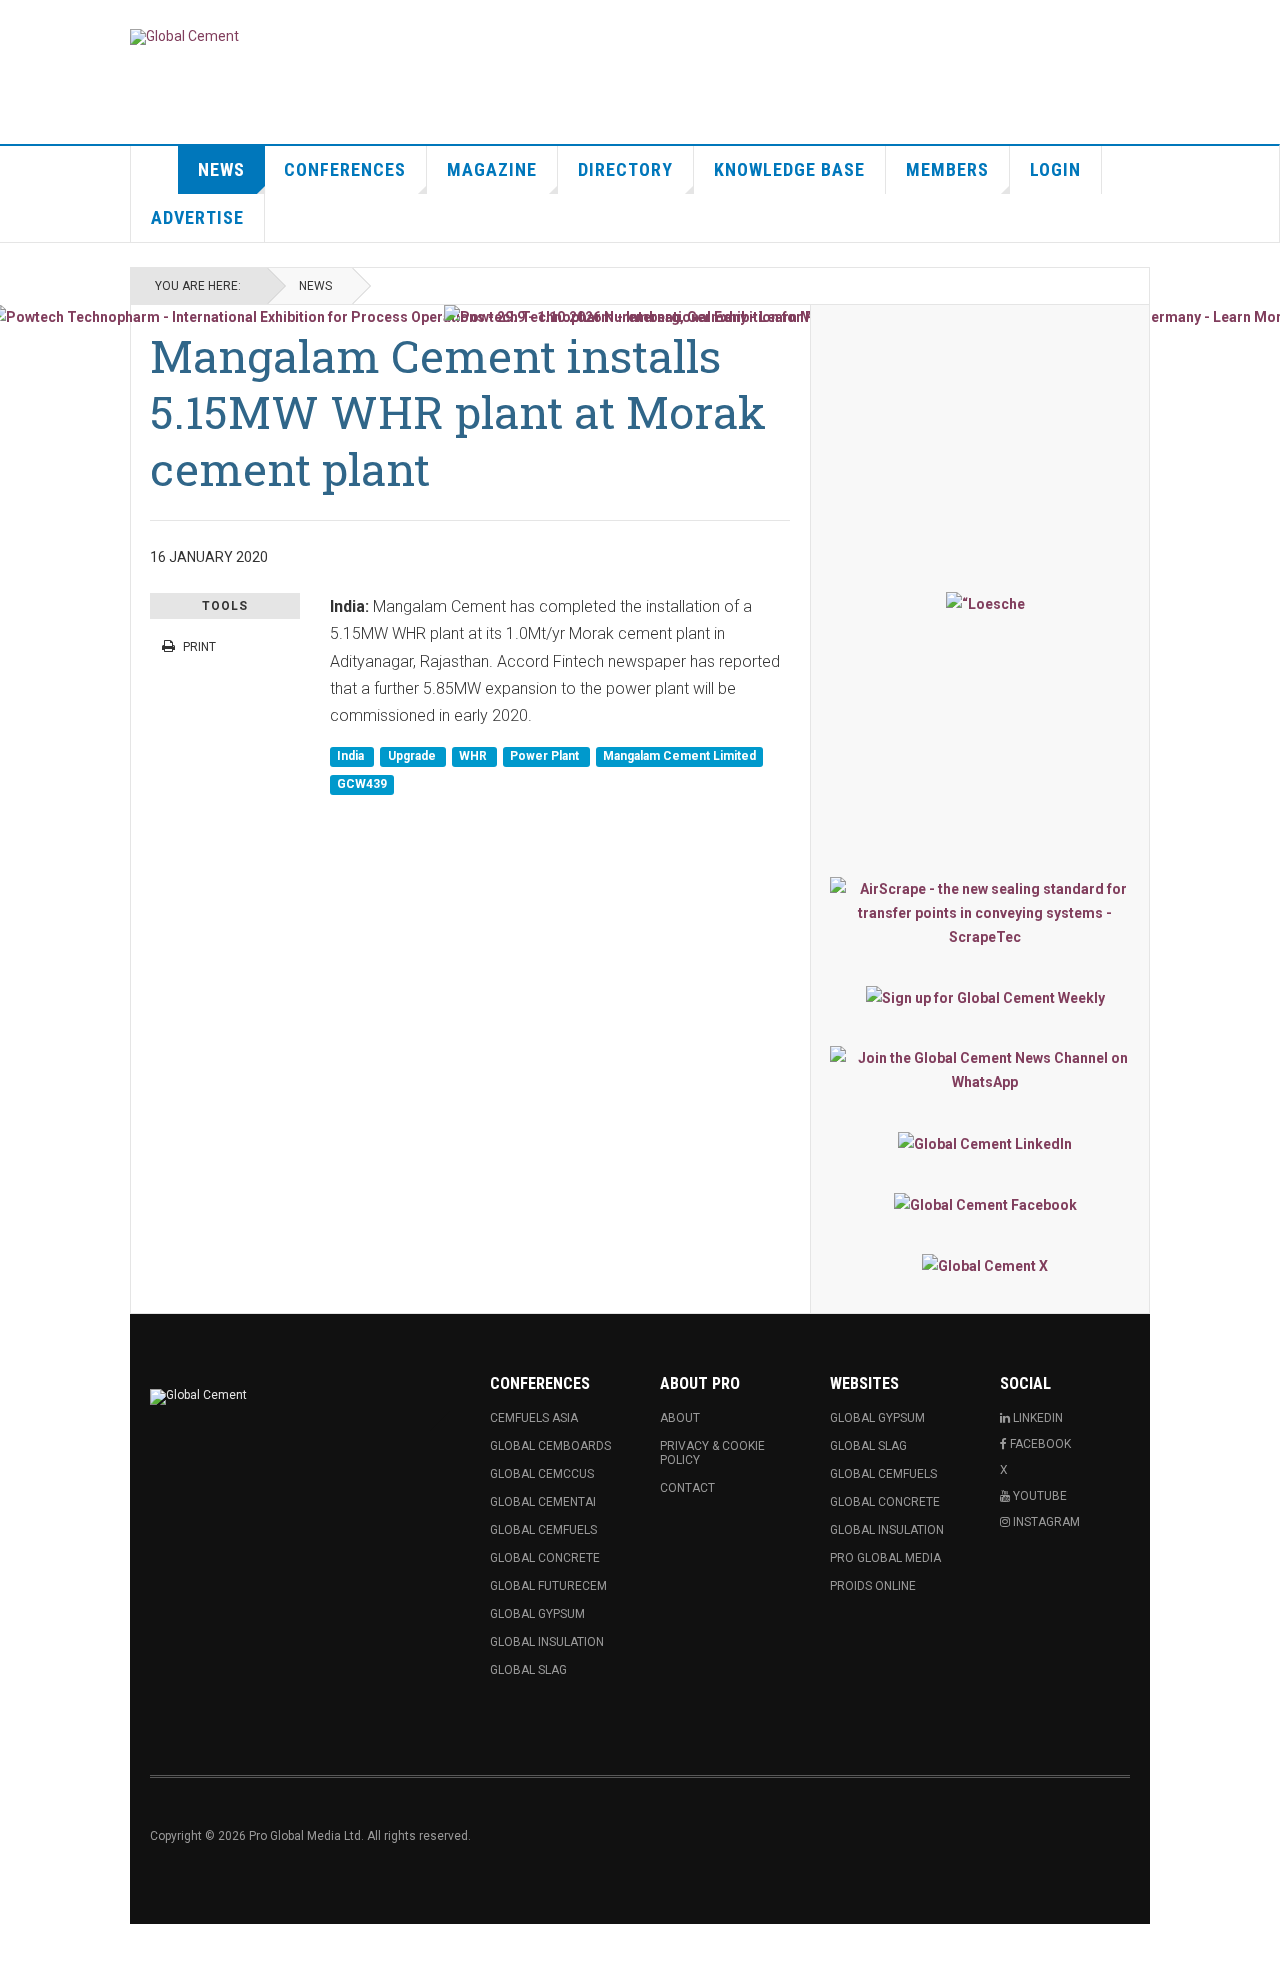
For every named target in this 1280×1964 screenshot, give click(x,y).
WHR (474, 757)
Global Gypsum (537, 1614)
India (352, 757)
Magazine (492, 169)
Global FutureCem (548, 1586)
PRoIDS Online (873, 1586)
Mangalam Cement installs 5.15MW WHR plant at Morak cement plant (458, 412)
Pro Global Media (885, 1558)
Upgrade (413, 757)
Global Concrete (545, 1558)
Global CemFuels (543, 1530)
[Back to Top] (19, 1944)
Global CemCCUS (542, 1474)
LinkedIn (1036, 1418)
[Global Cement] (184, 37)
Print (199, 647)
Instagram (1045, 1522)
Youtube (1038, 1496)
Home (155, 170)
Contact (687, 1488)
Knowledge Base (789, 169)
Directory (625, 169)
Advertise (197, 217)
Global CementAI (543, 1502)
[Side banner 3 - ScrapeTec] (985, 913)
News (221, 169)
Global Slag (528, 1670)
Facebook (1039, 1444)
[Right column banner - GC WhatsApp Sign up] (985, 1070)
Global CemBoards (550, 1446)
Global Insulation (547, 1642)
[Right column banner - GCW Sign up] (985, 997)
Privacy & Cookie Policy (712, 1453)
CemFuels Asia (534, 1418)
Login (1055, 169)
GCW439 (362, 784)
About (680, 1418)
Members (947, 169)
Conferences (345, 169)
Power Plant (546, 757)
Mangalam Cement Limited (679, 757)
